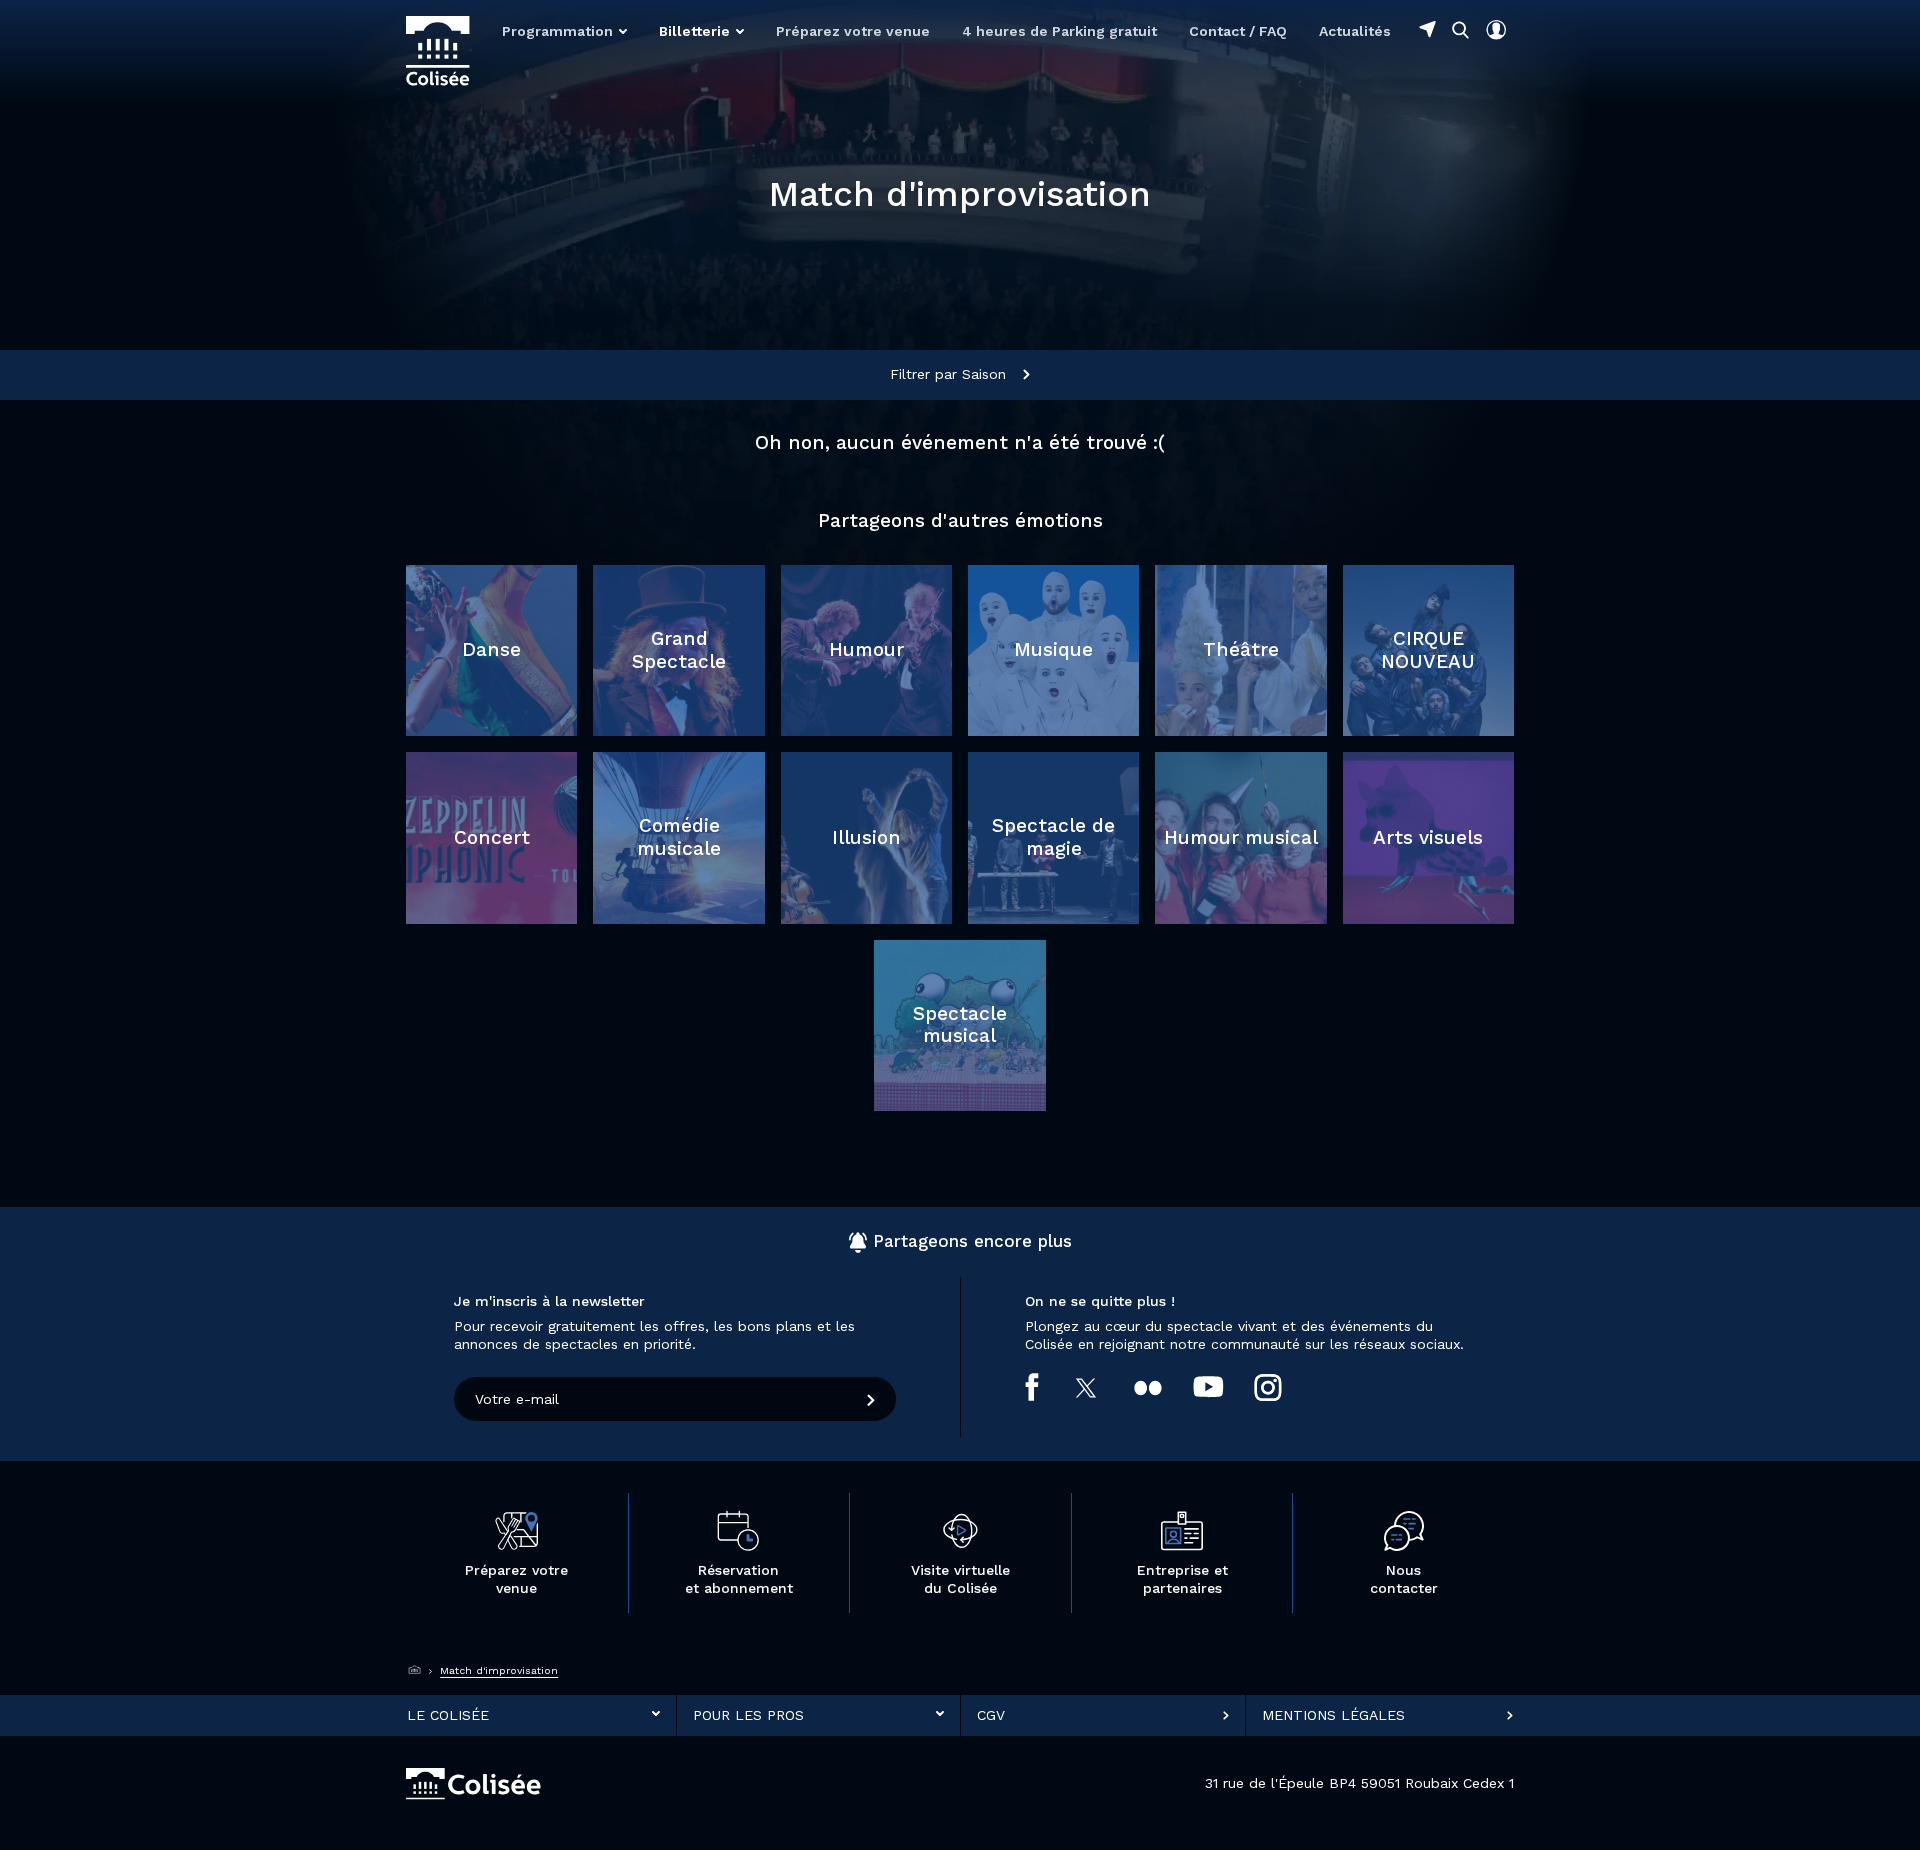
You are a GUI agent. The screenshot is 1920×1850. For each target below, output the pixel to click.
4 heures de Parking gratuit (1059, 31)
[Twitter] (1102, 1387)
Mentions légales (1333, 1715)
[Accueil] (415, 1671)
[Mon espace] (1496, 30)
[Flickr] (1163, 1387)
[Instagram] (1283, 1387)
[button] (564, 31)
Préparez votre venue (853, 31)
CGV (991, 1715)
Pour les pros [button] (748, 1715)
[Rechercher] (1461, 29)
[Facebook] (1047, 1387)
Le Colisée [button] (448, 1715)
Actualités (1355, 31)
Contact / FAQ (1238, 31)
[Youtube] (1224, 1387)
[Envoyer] (871, 1399)
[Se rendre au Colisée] (1427, 29)
